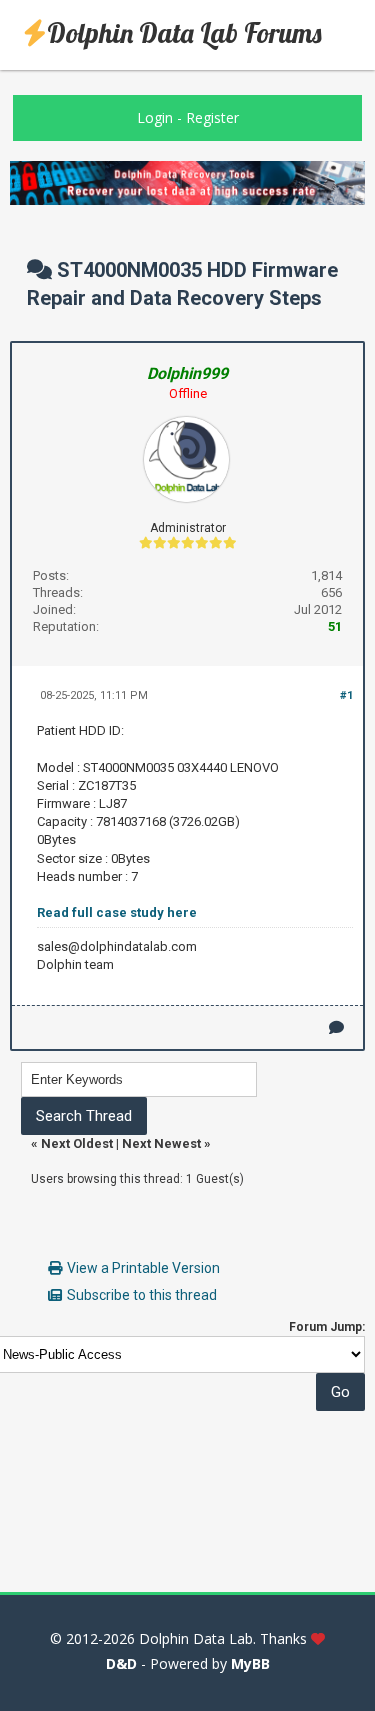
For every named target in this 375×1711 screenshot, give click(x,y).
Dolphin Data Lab (196, 1638)
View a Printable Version (143, 1268)
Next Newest (161, 1143)
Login (155, 117)
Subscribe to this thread (142, 1295)
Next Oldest (77, 1143)
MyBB (250, 1663)
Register (212, 117)
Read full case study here (117, 912)
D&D (121, 1663)
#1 (346, 695)
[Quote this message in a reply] (336, 1027)
